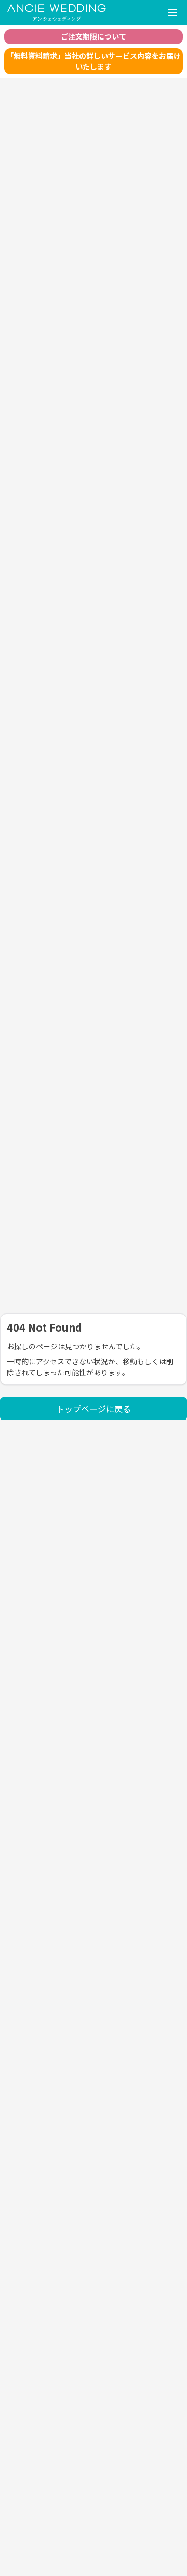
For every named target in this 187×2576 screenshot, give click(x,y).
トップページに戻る (94, 1409)
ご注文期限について (94, 36)
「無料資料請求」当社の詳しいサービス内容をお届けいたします (94, 61)
